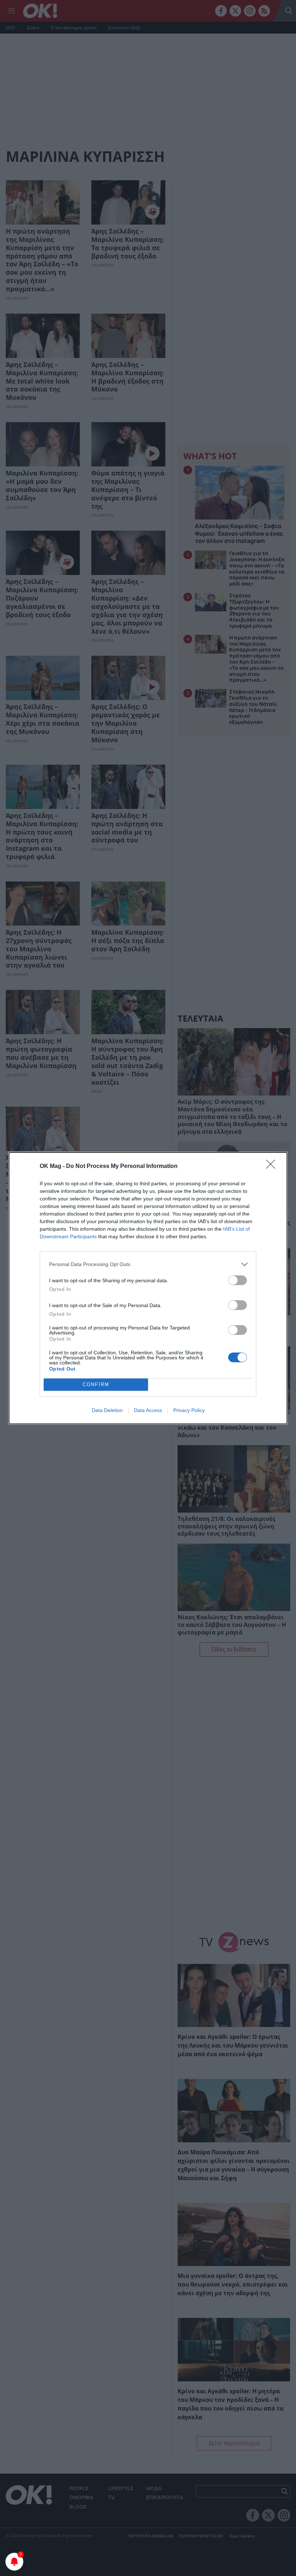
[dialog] (148, 1288)
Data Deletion (107, 1410)
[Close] (273, 1167)
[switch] (238, 1280)
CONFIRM (96, 1384)
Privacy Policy (189, 1410)
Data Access (148, 1410)
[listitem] (148, 1264)
